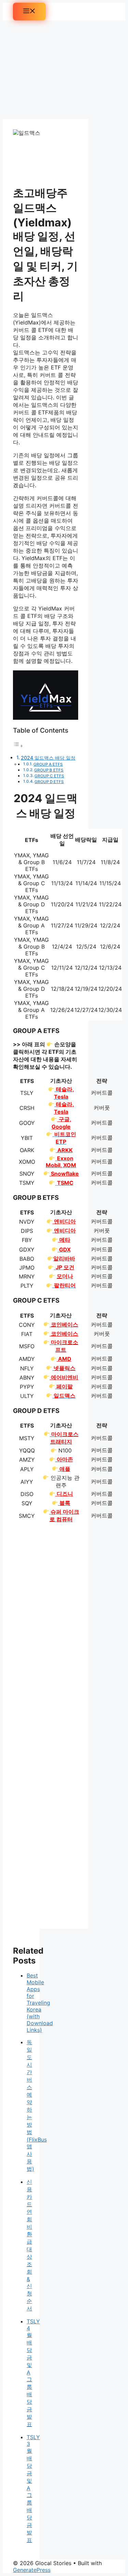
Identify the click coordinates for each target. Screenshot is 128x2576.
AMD (64, 1359)
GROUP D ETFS (49, 782)
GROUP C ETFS (49, 776)
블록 (64, 1503)
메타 (64, 1240)
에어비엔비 (64, 1377)
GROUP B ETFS (49, 770)
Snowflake (64, 1174)
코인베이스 (64, 1324)
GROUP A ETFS (48, 764)
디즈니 (64, 1494)
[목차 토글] (18, 746)
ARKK (64, 1150)
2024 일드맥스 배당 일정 (48, 758)
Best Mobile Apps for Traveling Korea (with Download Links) (40, 2003)
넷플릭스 (64, 1368)
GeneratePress (32, 2570)
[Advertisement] (46, 70)
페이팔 (64, 1386)
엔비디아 (64, 1221)
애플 (64, 1469)
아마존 (64, 1459)
